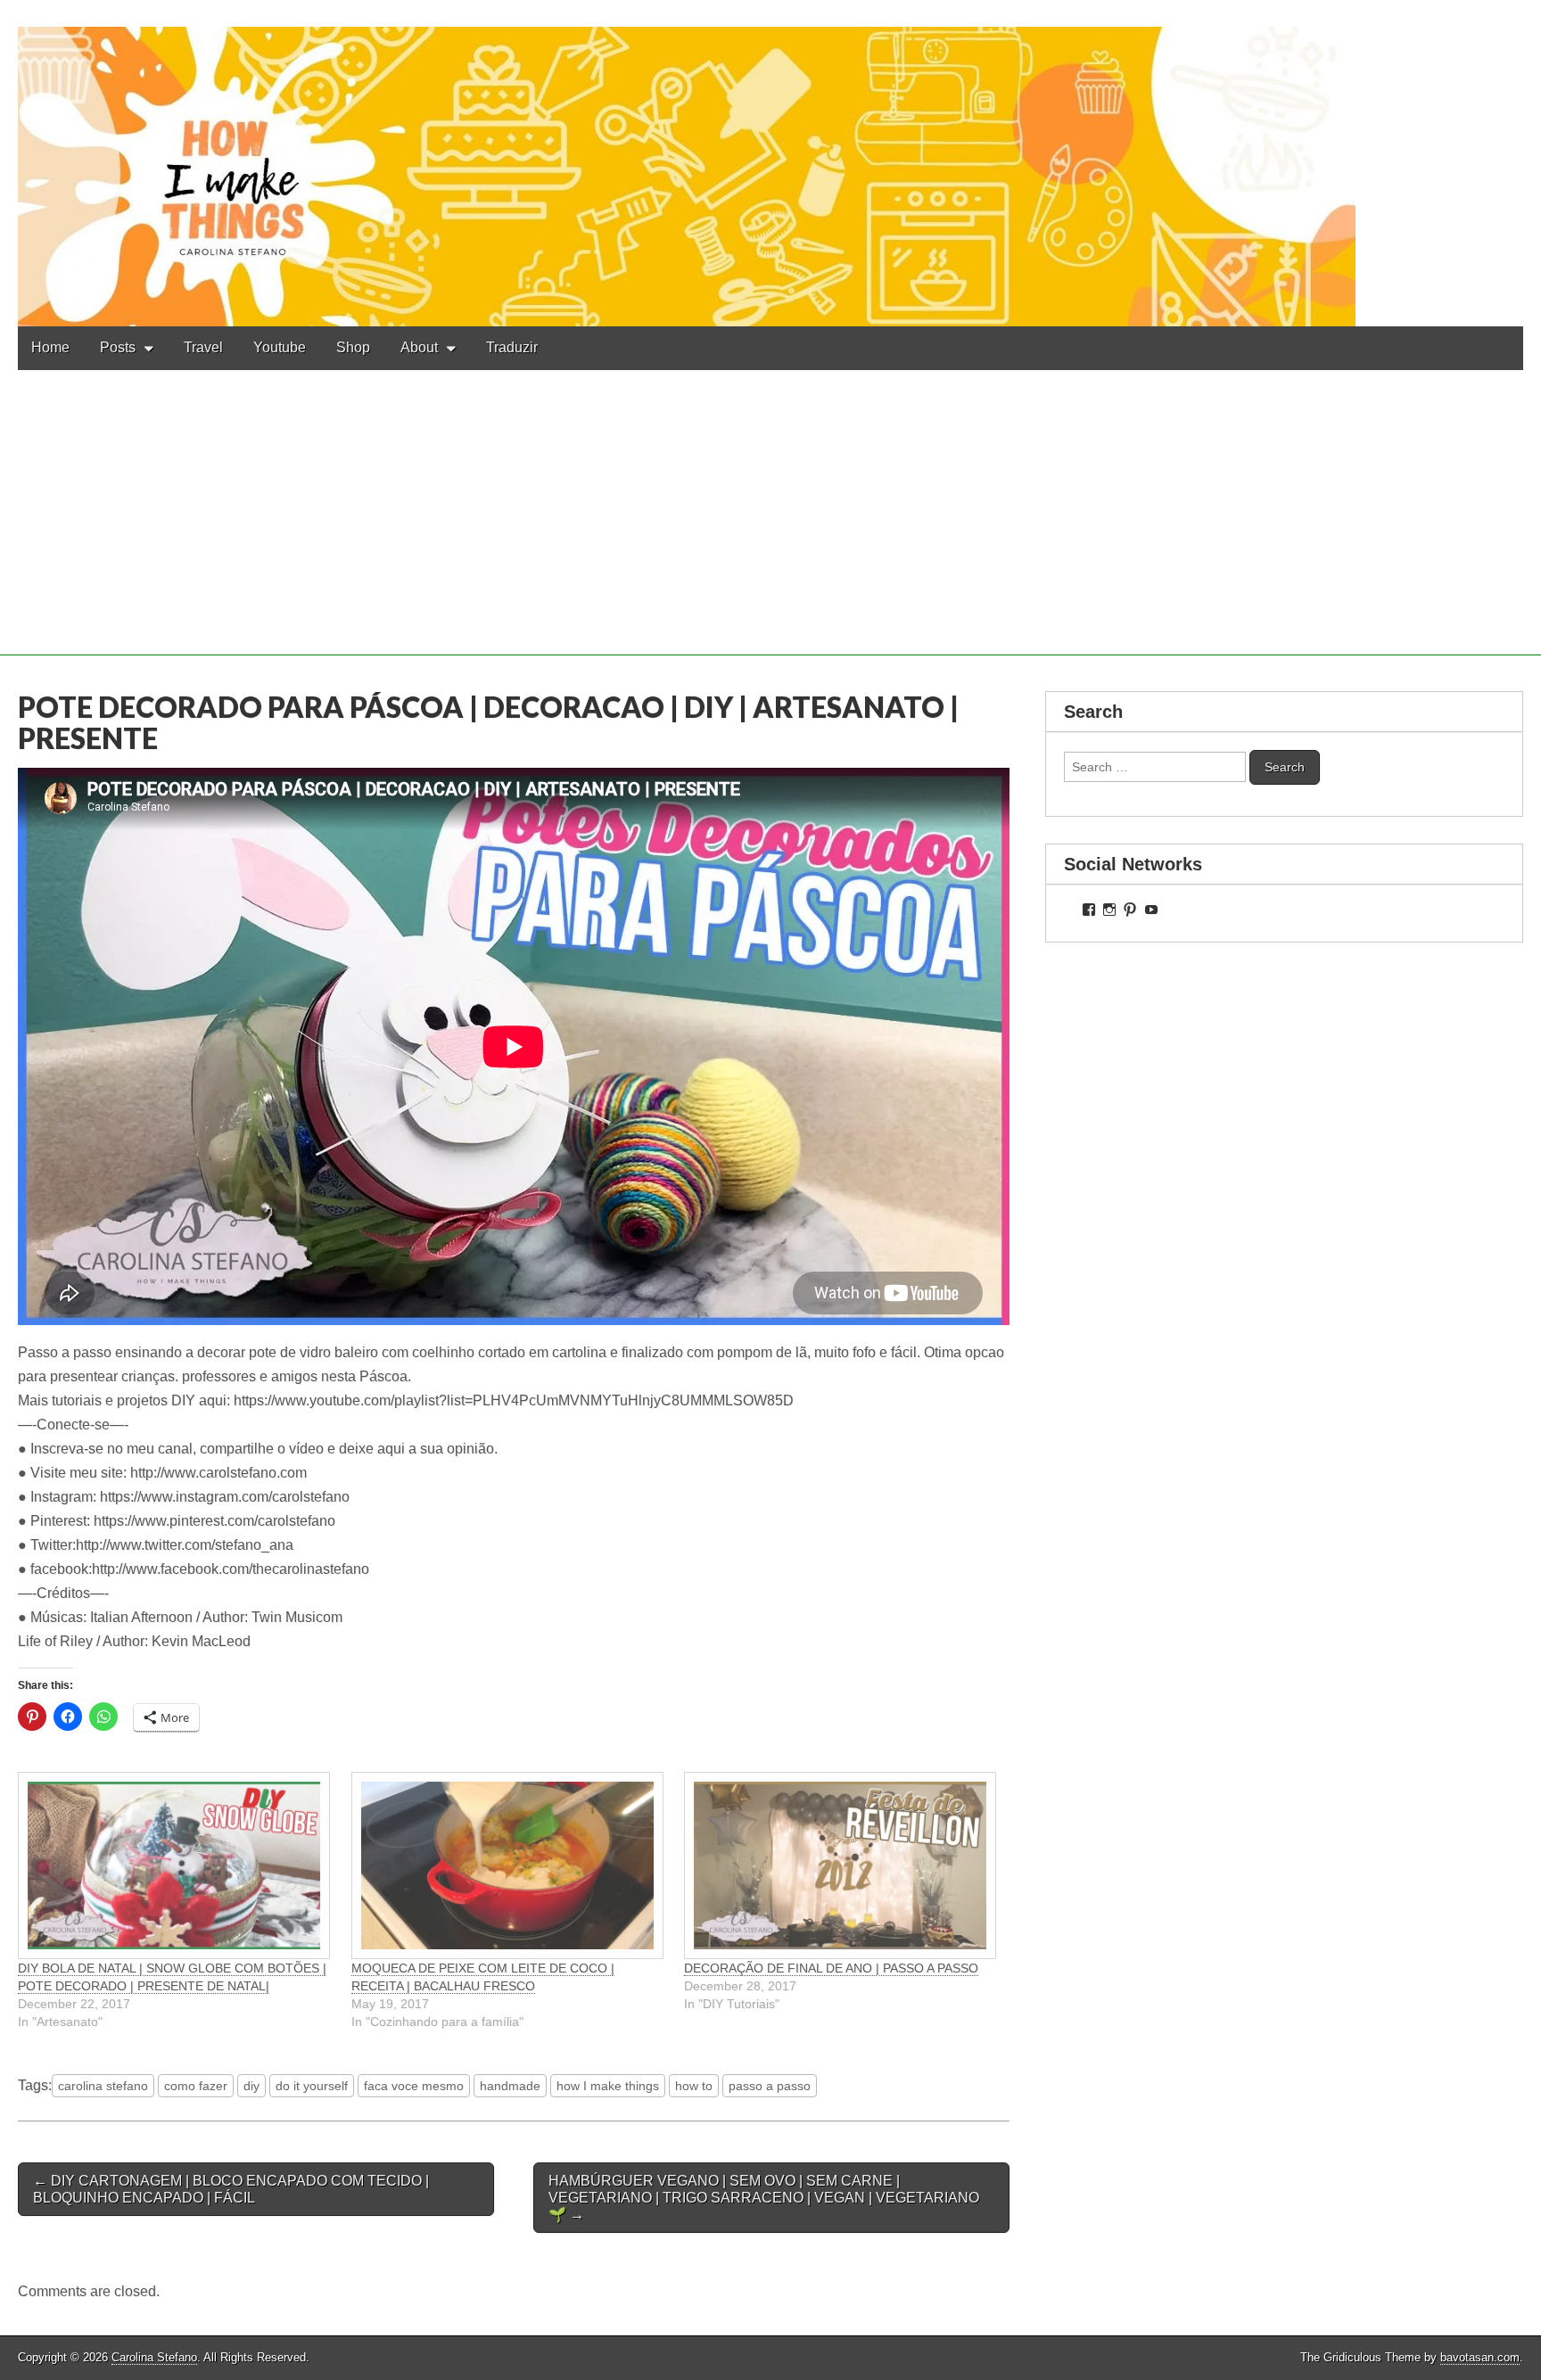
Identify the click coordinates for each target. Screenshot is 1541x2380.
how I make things (608, 2086)
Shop (353, 347)
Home (50, 347)
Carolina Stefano (154, 2357)
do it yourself (312, 2086)
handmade (510, 2086)
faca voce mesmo (414, 2086)
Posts (118, 347)
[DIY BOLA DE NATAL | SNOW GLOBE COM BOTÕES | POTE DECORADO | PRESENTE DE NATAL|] (176, 1865)
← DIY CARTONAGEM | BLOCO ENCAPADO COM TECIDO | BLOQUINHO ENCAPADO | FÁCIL (231, 2189)
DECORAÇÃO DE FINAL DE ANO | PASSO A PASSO (831, 1968)
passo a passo (770, 2086)
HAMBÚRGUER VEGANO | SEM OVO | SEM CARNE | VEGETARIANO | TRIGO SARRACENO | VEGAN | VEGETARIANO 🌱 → (764, 2198)
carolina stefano (103, 2086)
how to (694, 2086)
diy (251, 2086)
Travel (203, 347)
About (419, 347)
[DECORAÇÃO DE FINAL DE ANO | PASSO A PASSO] (842, 1865)
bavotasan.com (1480, 2357)
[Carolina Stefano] (770, 163)
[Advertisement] (770, 531)
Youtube (280, 347)
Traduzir (512, 347)
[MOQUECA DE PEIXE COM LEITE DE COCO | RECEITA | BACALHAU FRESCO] (509, 1865)
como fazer (196, 2086)
